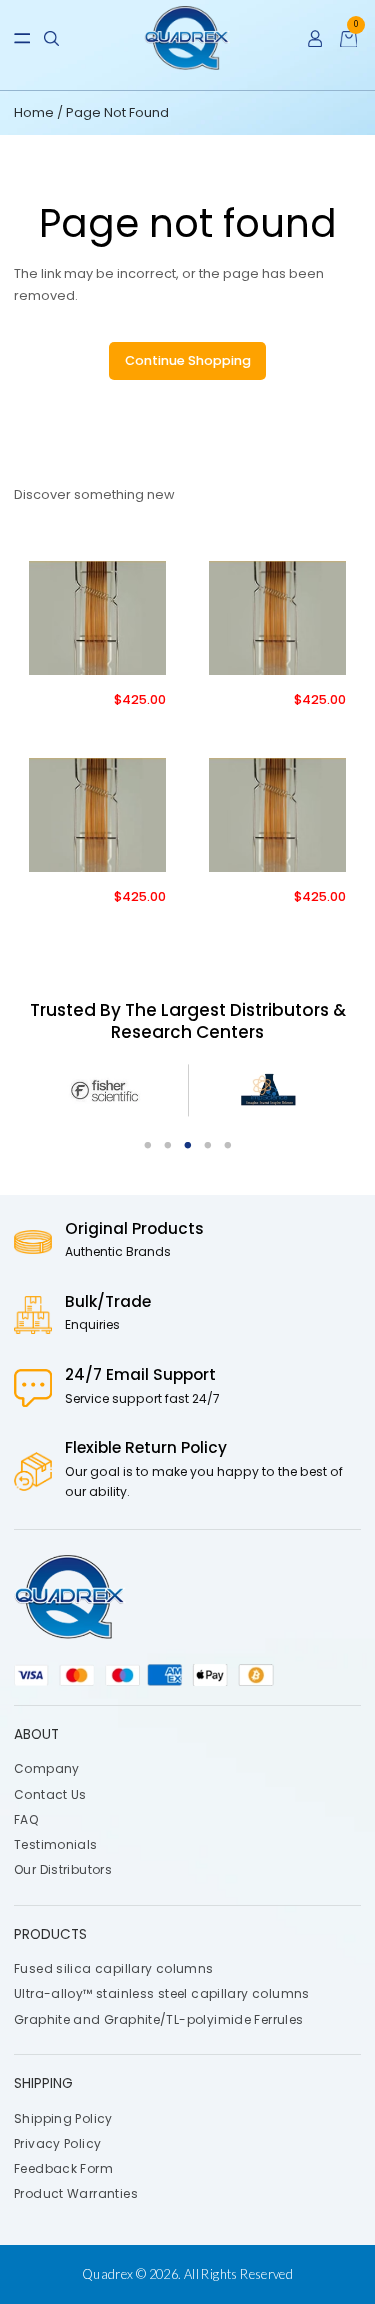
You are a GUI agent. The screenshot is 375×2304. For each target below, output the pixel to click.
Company (47, 1768)
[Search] (51, 38)
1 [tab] (148, 1146)
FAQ (26, 1819)
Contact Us (50, 1793)
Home (35, 112)
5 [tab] (228, 1146)
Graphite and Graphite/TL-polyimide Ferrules (159, 2018)
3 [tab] (188, 1146)
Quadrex (108, 2274)
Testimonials (56, 1844)
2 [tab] (168, 1146)
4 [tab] (208, 1146)
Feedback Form (63, 2168)
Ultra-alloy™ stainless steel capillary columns (162, 1993)
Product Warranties (76, 2193)
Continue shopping (188, 360)
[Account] (315, 38)
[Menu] (22, 38)
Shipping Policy (63, 2117)
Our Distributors (63, 1869)
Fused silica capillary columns (114, 1968)
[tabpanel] (107, 1090)
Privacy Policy (57, 2143)
